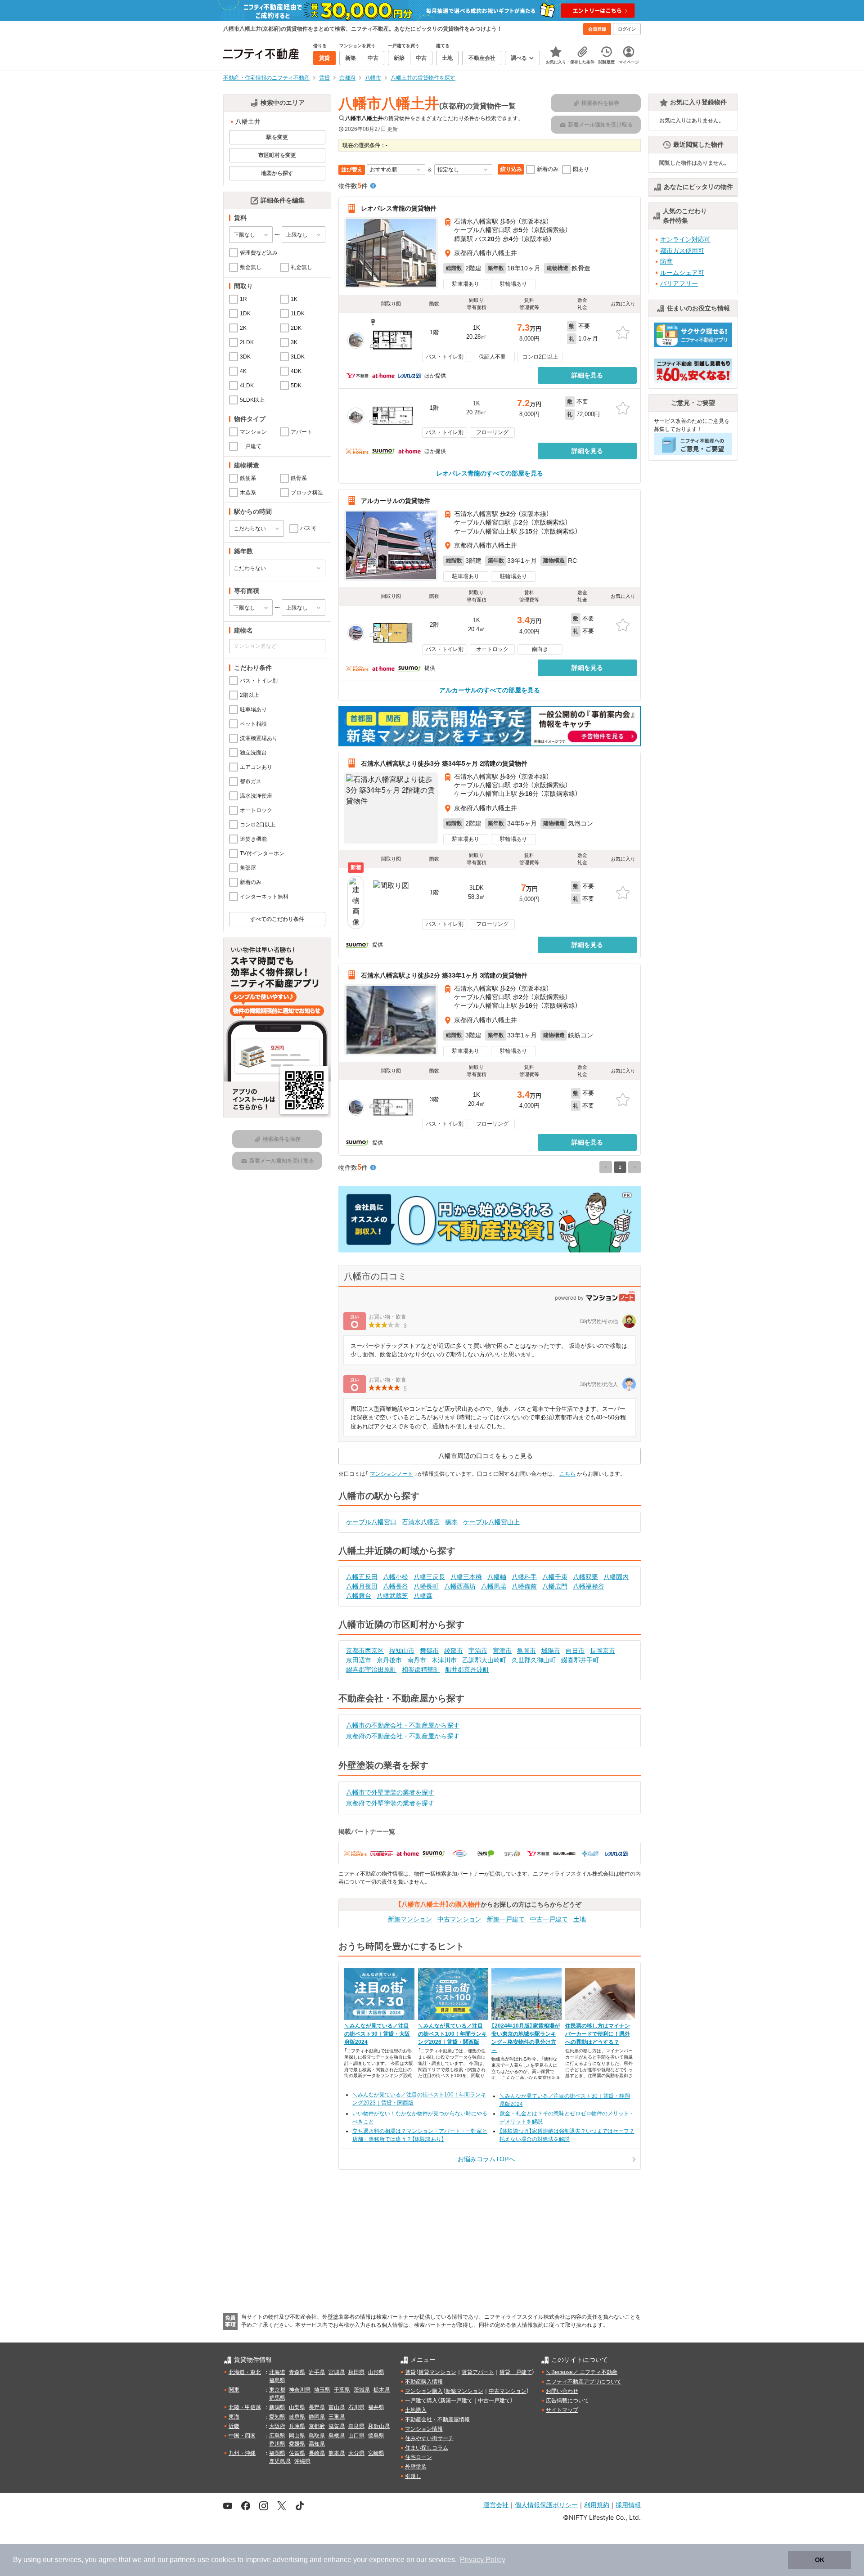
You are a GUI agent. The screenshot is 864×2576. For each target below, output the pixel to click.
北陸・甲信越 (245, 2407)
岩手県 (317, 2372)
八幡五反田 (362, 1577)
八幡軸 (497, 1577)
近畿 (234, 2426)
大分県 (356, 2453)
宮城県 (337, 2372)
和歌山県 (379, 2426)
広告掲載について (567, 2401)
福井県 (376, 2407)
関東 (234, 2390)
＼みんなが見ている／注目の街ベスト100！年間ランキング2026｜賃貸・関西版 (452, 2034)
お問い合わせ (562, 2391)
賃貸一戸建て (516, 2372)
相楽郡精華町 (421, 1669)
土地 (580, 1919)
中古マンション (459, 1919)
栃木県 (382, 2390)
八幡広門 (555, 1586)
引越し (413, 2476)
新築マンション (410, 1919)
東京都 (277, 2390)
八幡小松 (396, 1577)
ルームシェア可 (682, 273)
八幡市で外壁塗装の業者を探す (390, 1792)
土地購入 (416, 2410)
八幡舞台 (359, 1596)
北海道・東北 (245, 2372)
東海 (234, 2417)
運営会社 (496, 2505)
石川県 (356, 2407)
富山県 (337, 2407)
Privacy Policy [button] (483, 2560)
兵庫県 (297, 2426)
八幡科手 (524, 1577)
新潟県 (277, 2407)
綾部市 (454, 1651)
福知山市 (402, 1651)
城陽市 (551, 1651)
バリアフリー (679, 283)
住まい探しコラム (427, 2448)
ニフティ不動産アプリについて (584, 2382)
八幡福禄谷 (589, 1586)
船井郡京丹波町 (467, 1669)
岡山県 (297, 2436)
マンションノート (391, 1474)
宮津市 (502, 1651)
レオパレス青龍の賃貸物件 (399, 208)
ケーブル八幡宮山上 (491, 1522)
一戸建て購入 (421, 2401)
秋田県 (356, 2372)
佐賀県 (297, 2453)
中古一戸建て (549, 1919)
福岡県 (277, 2453)
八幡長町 (426, 1586)
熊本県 (337, 2453)
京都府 (317, 2426)
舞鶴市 (429, 1651)
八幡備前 (524, 1586)
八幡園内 (616, 1577)
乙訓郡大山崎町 (484, 1660)
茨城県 (362, 2390)
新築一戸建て (506, 1919)
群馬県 (277, 2398)
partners (183, 2560)
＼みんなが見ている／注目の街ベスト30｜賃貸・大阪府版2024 (377, 2034)
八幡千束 (555, 1577)
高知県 (317, 2444)
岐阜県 (297, 2417)
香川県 (277, 2444)
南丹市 (417, 1660)
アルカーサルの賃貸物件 (396, 501)
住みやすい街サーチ (429, 2438)
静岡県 (317, 2417)
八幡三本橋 (466, 1577)
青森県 (297, 2372)
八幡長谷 (396, 1586)
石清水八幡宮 (421, 1522)
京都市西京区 (365, 1651)
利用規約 (597, 2505)
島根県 (337, 2436)
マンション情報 (424, 2429)
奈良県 (356, 2426)
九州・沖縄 (242, 2453)
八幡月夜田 (362, 1586)
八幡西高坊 (460, 1586)
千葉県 (342, 2390)
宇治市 (478, 1651)
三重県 (337, 2417)
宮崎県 (376, 2453)
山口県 (356, 2436)
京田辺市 (359, 1660)
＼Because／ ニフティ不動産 (582, 2372)
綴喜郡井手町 (580, 1660)
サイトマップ (562, 2410)
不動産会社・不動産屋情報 (437, 2419)
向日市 (575, 1651)
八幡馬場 (494, 1586)
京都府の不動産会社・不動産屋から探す (403, 1736)
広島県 (277, 2436)
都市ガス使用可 (682, 251)
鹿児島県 (280, 2461)
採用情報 (628, 2505)
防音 (666, 261)
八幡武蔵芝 (392, 1596)
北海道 (277, 2372)
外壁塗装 (416, 2467)
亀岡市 (526, 1651)
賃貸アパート (478, 2372)
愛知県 (277, 2417)
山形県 (376, 2372)
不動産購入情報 (424, 2382)
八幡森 (423, 1596)
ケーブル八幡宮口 (371, 1522)
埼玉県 (322, 2390)
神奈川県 (300, 2390)
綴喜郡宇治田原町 (371, 1669)
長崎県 (317, 2453)
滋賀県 (337, 2426)
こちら (567, 1474)
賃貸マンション (437, 2372)
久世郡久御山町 (534, 1660)
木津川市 (444, 1660)
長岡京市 (603, 1651)
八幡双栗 (585, 1577)
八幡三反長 (429, 1577)
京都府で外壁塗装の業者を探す (390, 1803)
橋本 (451, 1522)
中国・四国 (242, 2436)
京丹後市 (389, 1660)
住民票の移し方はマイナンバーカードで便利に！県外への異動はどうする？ (598, 2034)
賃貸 (410, 2372)
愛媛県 (297, 2444)
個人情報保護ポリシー (546, 2505)
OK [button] (820, 2560)
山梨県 (297, 2407)
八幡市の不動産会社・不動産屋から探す (403, 1725)
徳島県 (376, 2436)
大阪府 (277, 2426)
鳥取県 (317, 2436)
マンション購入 (424, 2391)
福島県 (277, 2380)
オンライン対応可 (685, 239)
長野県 (317, 2407)
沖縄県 (302, 2461)
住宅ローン (418, 2457)
